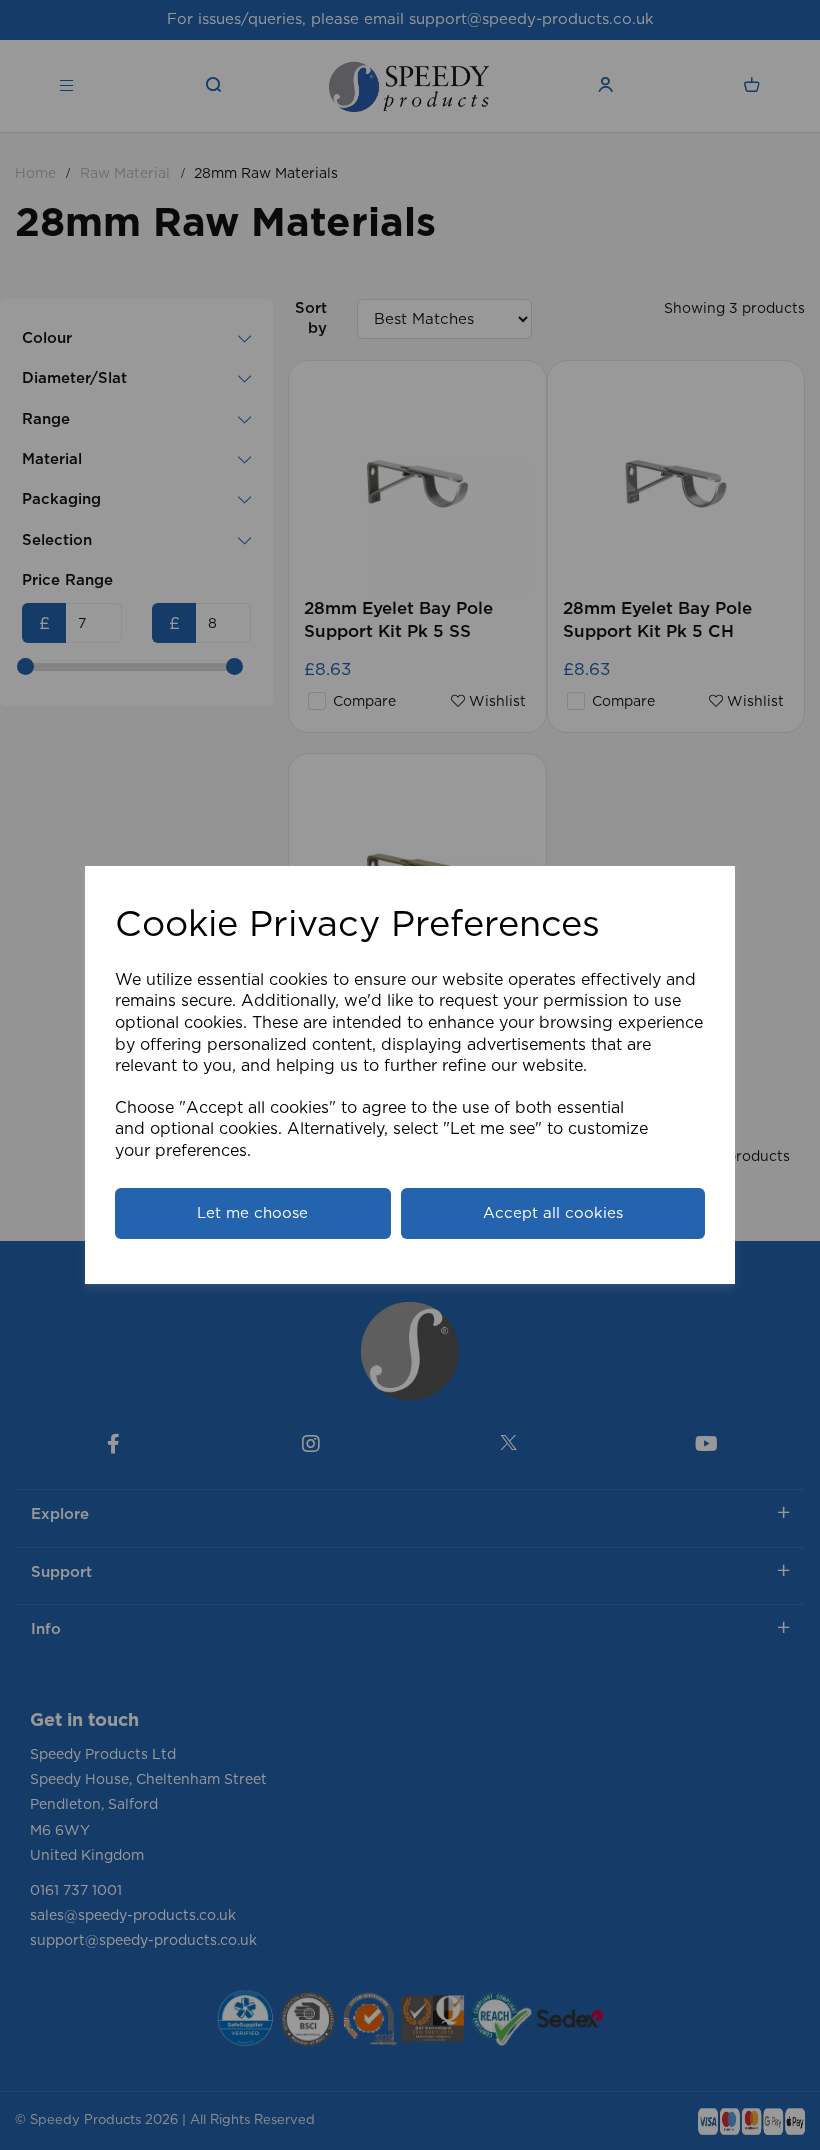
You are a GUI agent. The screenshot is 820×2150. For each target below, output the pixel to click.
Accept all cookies (553, 1213)
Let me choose (252, 1213)
